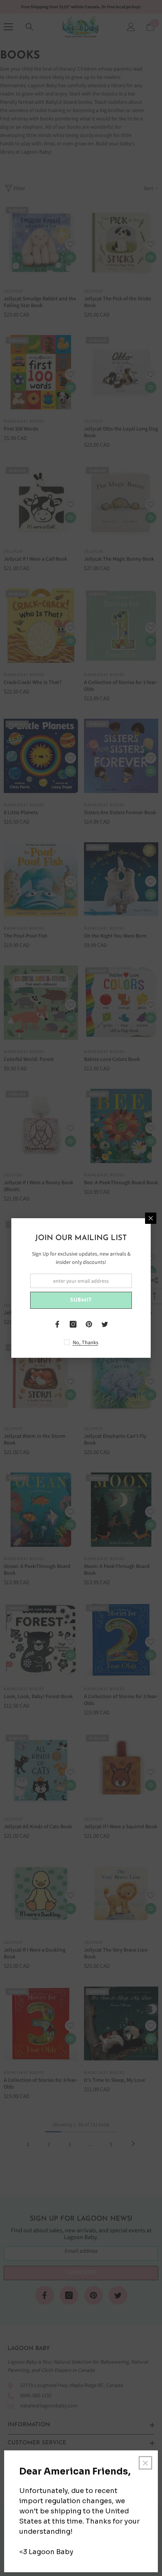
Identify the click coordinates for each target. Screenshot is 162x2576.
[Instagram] (73, 1324)
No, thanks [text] (86, 1342)
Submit (81, 1300)
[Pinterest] (89, 1324)
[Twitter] (105, 1324)
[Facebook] (57, 1324)
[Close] (151, 1218)
